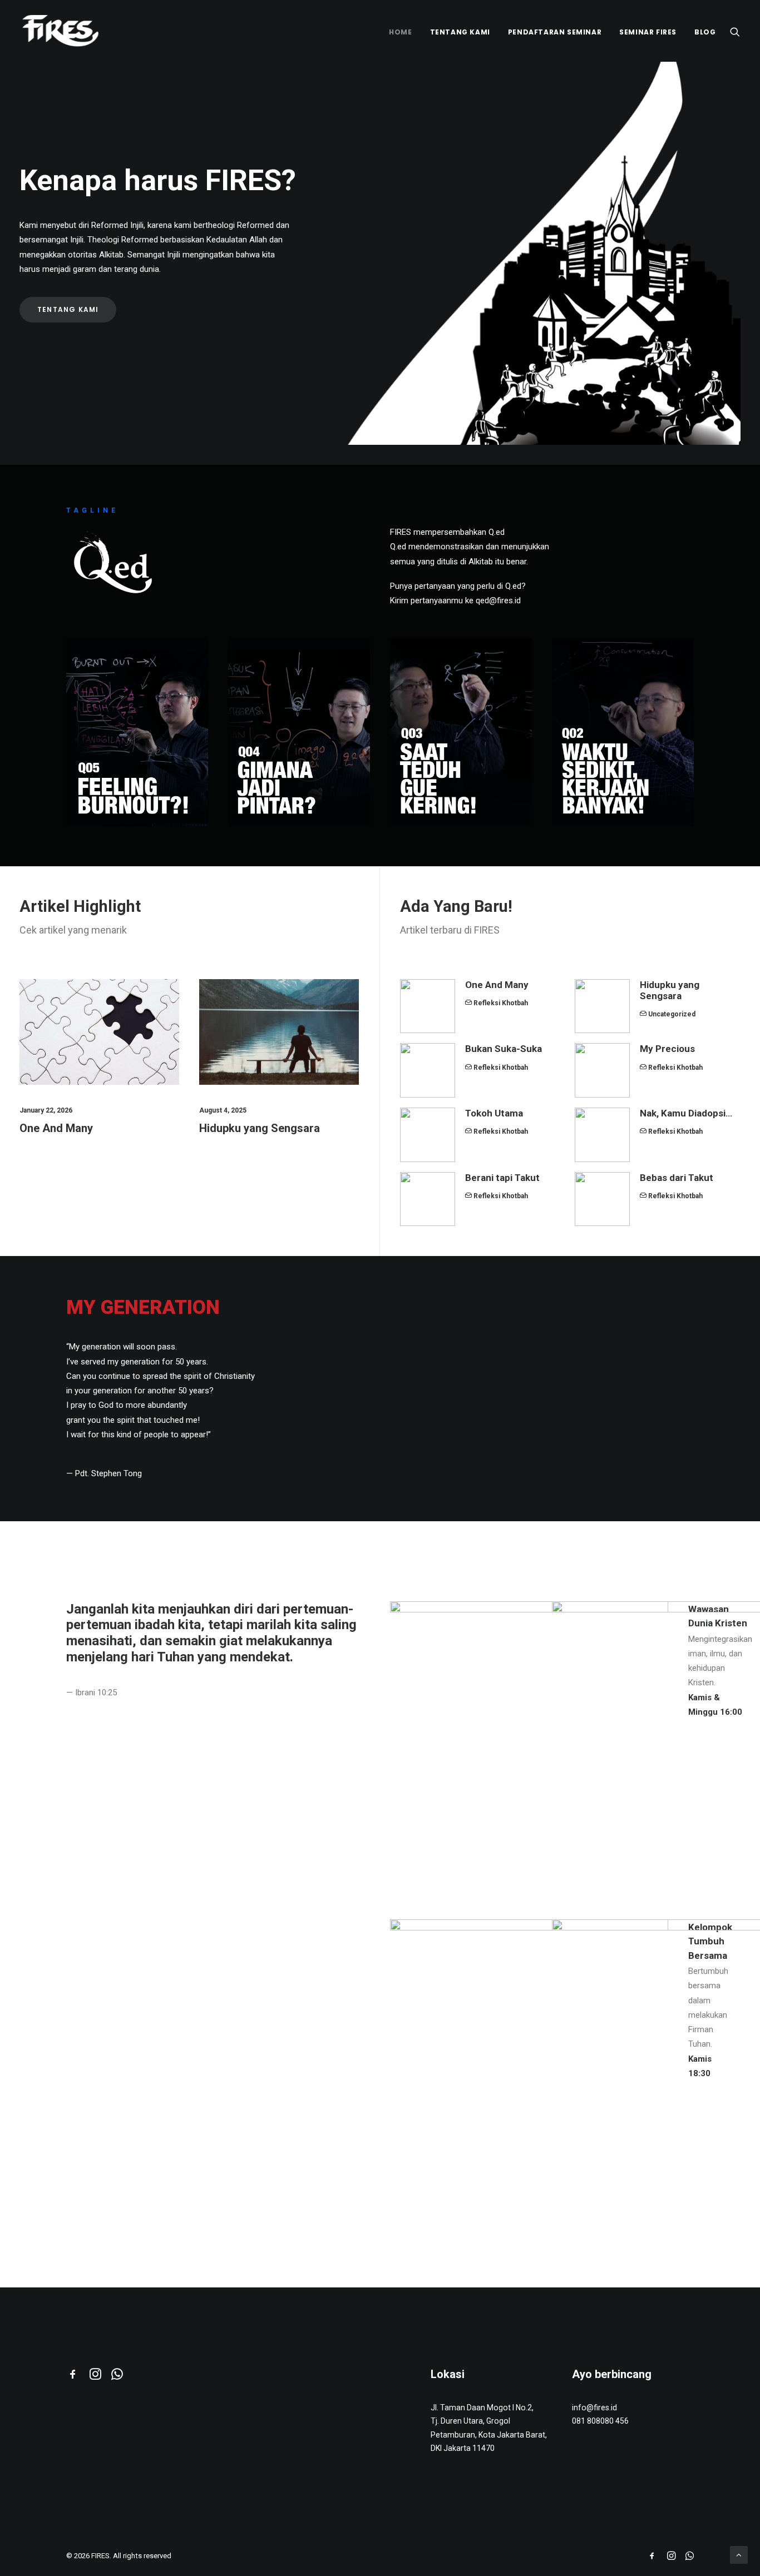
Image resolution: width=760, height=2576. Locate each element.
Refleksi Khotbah (501, 1003)
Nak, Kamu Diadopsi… (686, 1113)
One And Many (56, 1128)
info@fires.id (594, 2408)
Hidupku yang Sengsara (260, 1128)
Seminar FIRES (648, 32)
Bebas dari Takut (677, 1178)
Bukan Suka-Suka (504, 1049)
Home (400, 32)
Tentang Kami (460, 32)
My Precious (667, 1049)
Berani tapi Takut (502, 1178)
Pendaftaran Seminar (555, 32)
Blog (705, 32)
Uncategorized (672, 1014)
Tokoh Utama (494, 1113)
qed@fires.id (498, 600)
